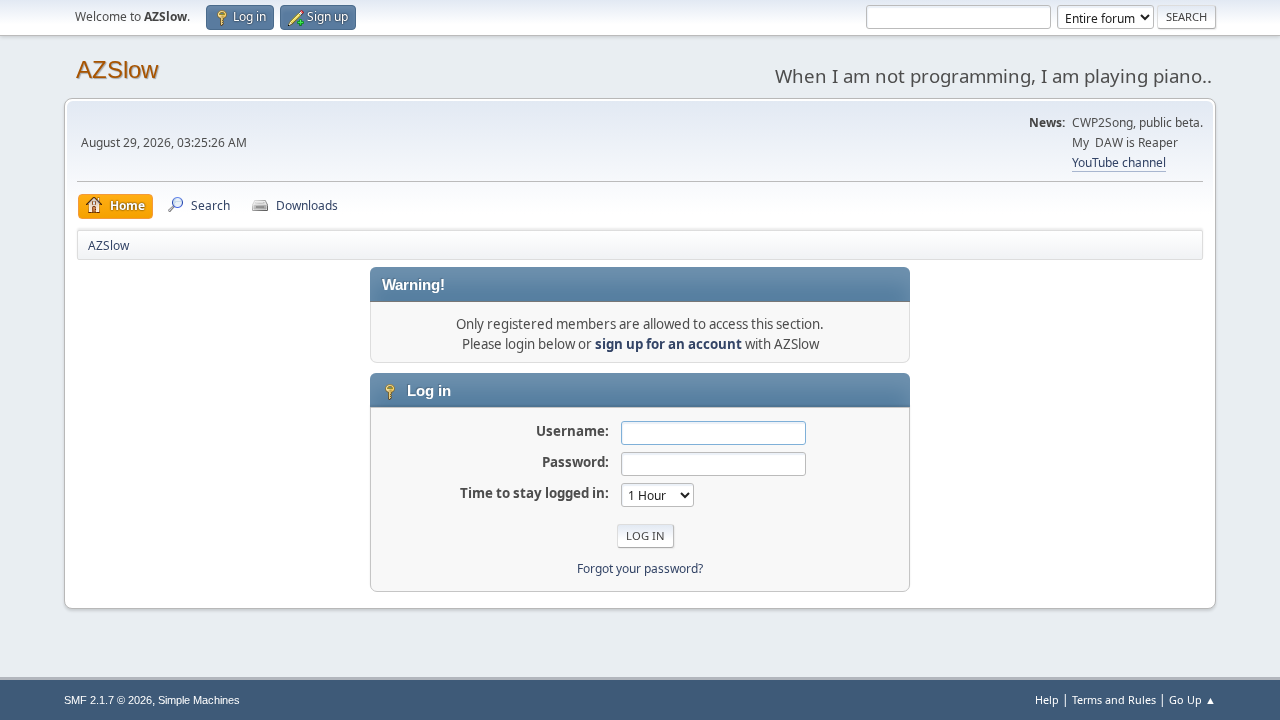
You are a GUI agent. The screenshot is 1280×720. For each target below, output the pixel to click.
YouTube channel (1119, 162)
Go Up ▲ (1192, 699)
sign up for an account (668, 344)
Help (1047, 699)
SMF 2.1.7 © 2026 (108, 700)
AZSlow (117, 69)
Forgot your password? (640, 568)
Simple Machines (199, 700)
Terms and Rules (1114, 699)
